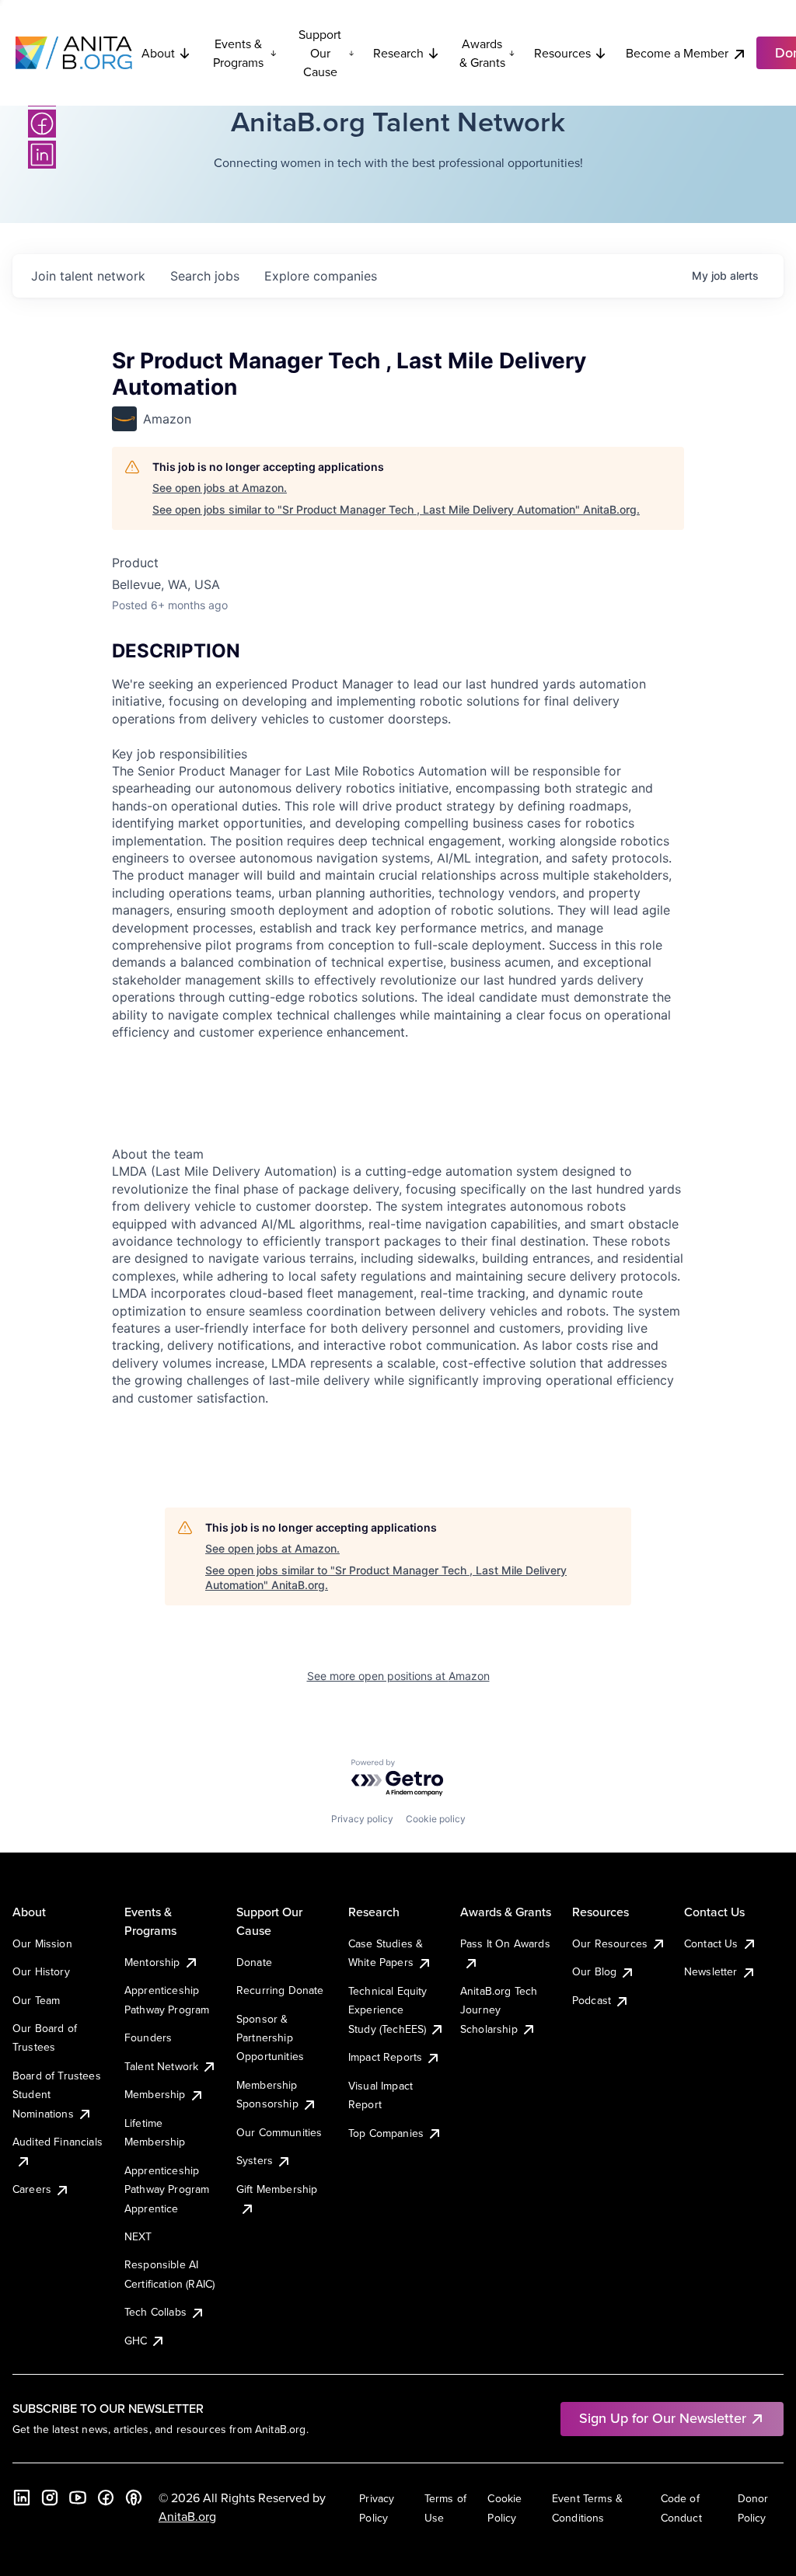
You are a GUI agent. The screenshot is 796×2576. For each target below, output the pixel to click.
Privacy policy (362, 1819)
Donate (254, 1962)
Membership (155, 2094)
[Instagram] (50, 2498)
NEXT (138, 2236)
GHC (136, 2341)
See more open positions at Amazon (398, 1676)
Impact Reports (385, 2057)
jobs (205, 276)
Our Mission (42, 1943)
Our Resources (610, 1943)
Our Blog (594, 1971)
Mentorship (152, 1962)
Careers (32, 2189)
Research (398, 53)
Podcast (592, 2000)
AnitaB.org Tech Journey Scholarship (499, 2010)
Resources (562, 53)
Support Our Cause (320, 53)
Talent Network (161, 2066)
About (158, 53)
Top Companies (386, 2133)
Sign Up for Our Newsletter (663, 2418)
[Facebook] (42, 124)
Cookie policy (436, 1819)
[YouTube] (78, 2498)
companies (321, 276)
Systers (255, 2160)
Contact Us (711, 1943)
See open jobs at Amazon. (220, 488)
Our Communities (279, 2132)
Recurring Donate (280, 1990)
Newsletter (711, 1971)
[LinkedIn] (42, 155)
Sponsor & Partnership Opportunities (270, 2038)
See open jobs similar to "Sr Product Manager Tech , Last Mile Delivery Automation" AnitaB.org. (396, 509)
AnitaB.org (187, 2516)
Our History (41, 1971)
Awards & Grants (482, 53)
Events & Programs (238, 53)
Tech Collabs (155, 2312)
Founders (148, 2037)
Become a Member (677, 53)
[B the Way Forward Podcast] (134, 2498)
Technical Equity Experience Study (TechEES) (388, 2010)
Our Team (36, 2000)
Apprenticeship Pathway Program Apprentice (167, 2189)
